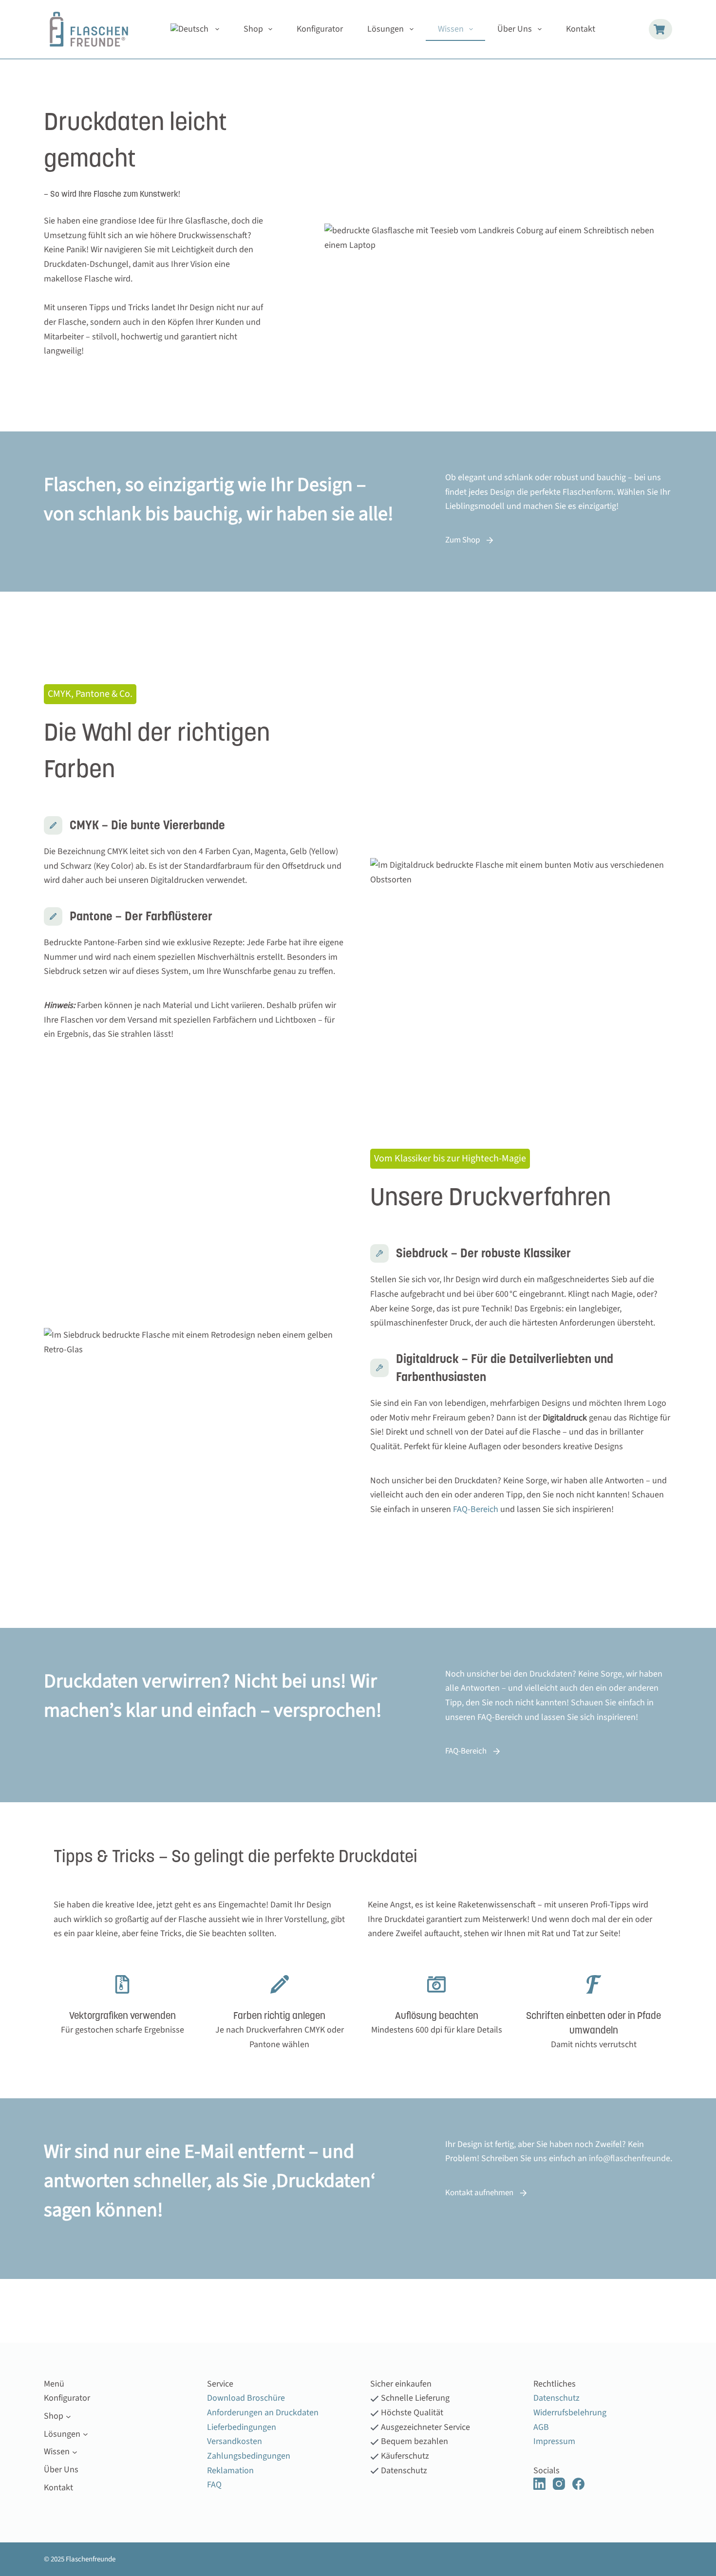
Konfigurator (320, 29)
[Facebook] (578, 2484)
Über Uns (515, 29)
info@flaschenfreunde (630, 2158)
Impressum (554, 2441)
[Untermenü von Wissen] (75, 2452)
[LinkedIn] (539, 2484)
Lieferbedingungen (242, 2427)
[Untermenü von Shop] (68, 2416)
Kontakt (581, 29)
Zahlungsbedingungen (249, 2456)
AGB (541, 2427)
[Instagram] (559, 2484)
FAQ (214, 2485)
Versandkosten (235, 2441)
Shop (253, 29)
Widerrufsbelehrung (570, 2413)
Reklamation (230, 2471)
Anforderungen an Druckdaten (263, 2413)
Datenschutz (556, 2398)
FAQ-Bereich (475, 1509)
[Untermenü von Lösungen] (85, 2434)
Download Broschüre (246, 2398)
